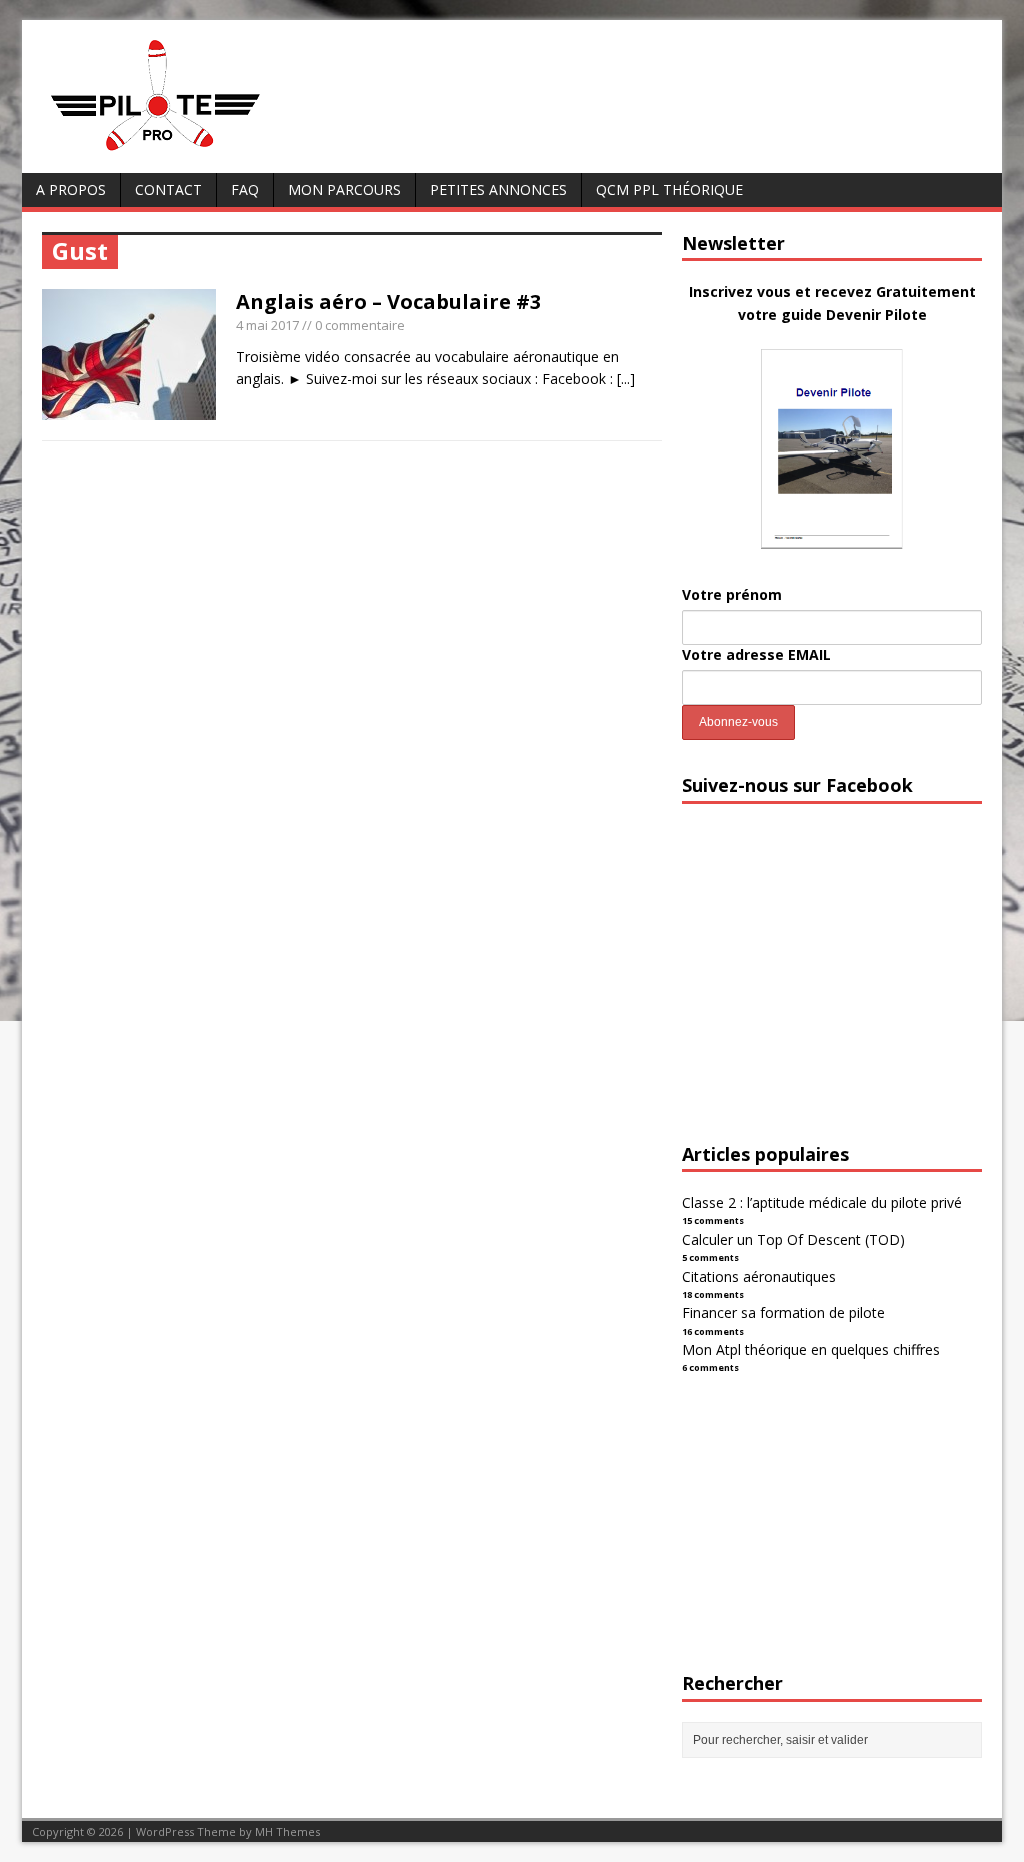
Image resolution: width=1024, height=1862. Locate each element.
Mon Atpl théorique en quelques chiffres (811, 1349)
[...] (626, 378)
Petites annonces (498, 189)
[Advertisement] (832, 991)
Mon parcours (344, 189)
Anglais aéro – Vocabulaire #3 (388, 301)
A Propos (71, 189)
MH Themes (287, 1831)
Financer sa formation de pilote (783, 1312)
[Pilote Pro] (197, 151)
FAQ (245, 189)
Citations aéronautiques (759, 1276)
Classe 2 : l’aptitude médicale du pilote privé (822, 1202)
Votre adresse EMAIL (756, 654)
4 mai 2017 (267, 325)
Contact (168, 189)
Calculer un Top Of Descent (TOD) (793, 1239)
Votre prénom (732, 594)
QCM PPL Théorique (669, 189)
